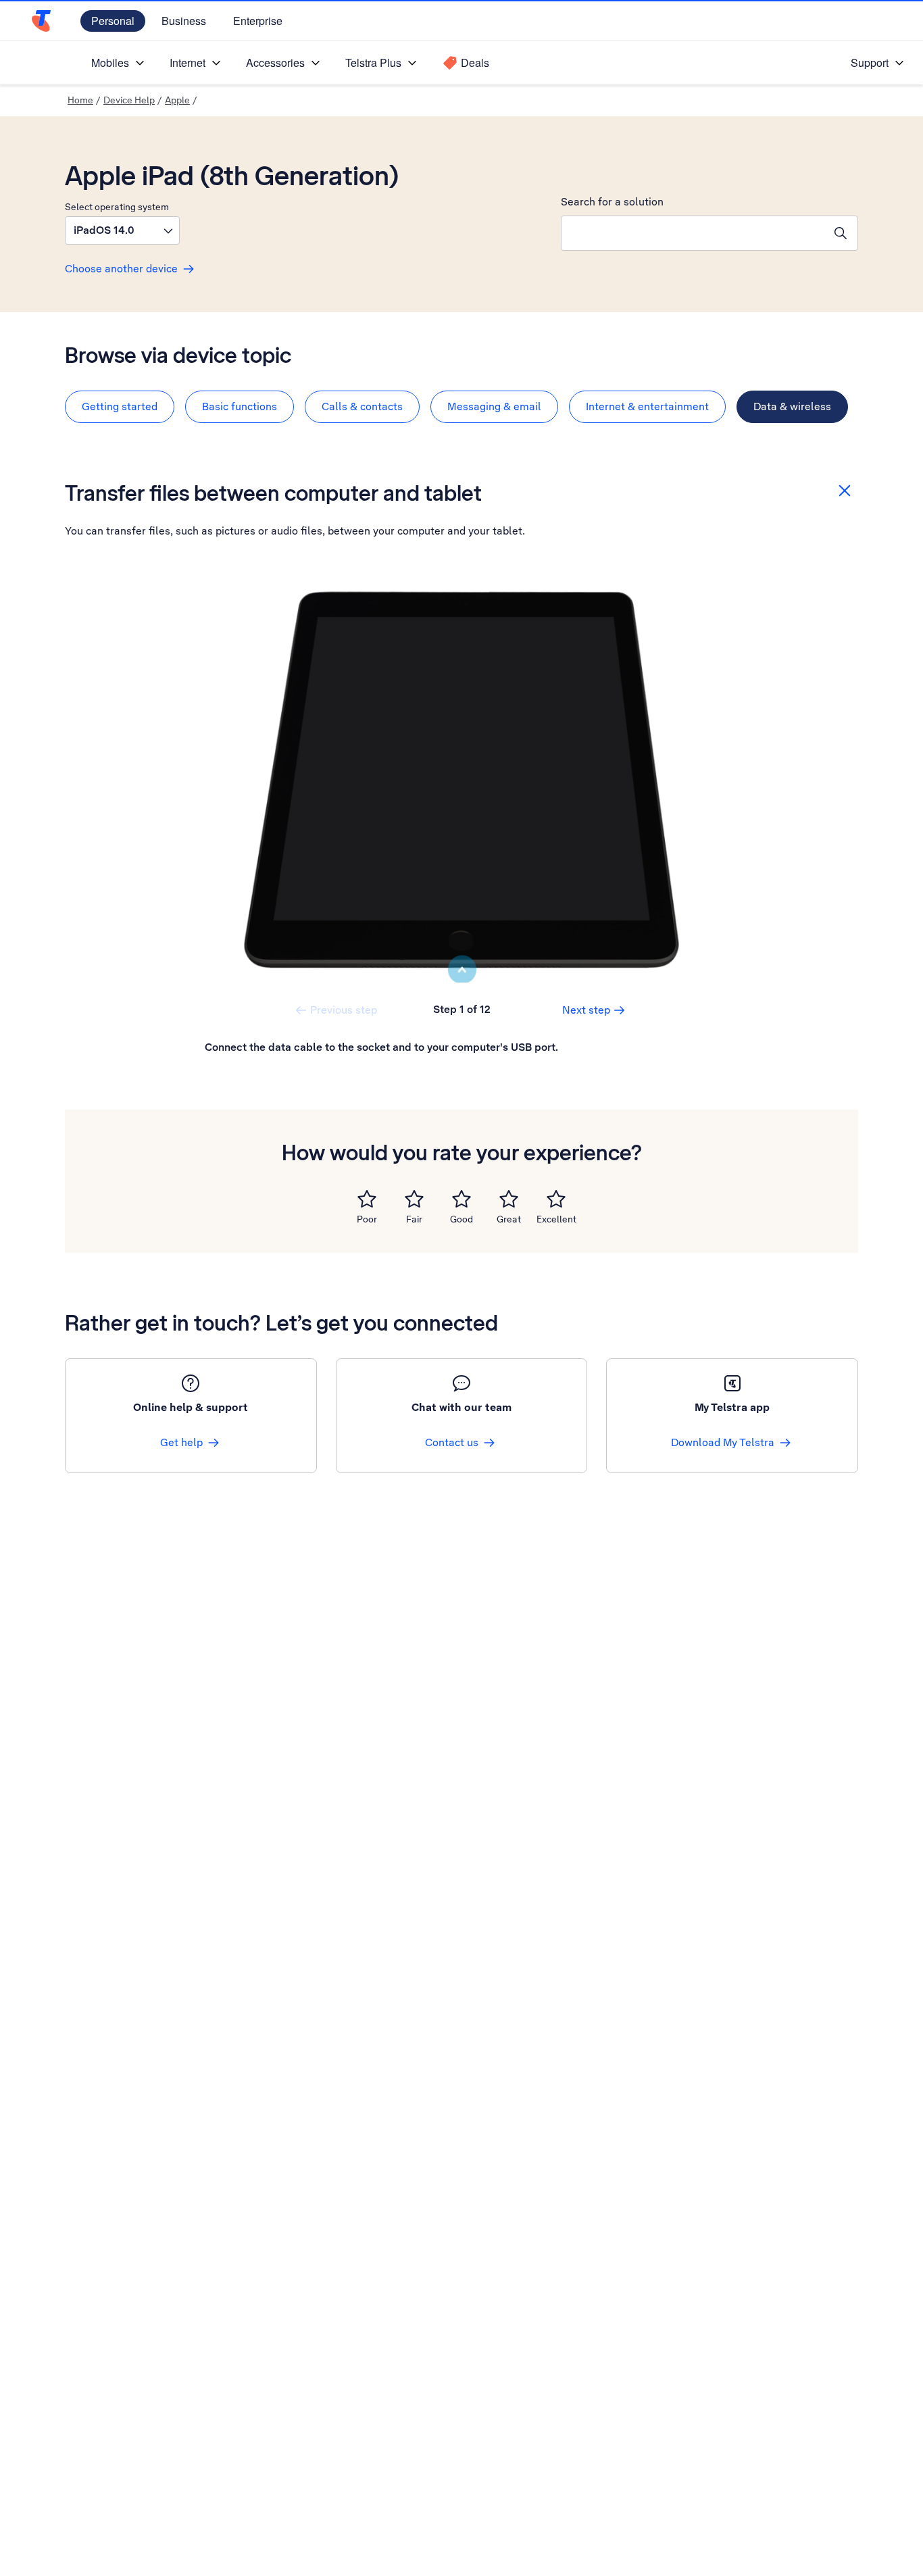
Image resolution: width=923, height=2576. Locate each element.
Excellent (556, 1219)
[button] (122, 230)
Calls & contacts (362, 406)
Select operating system (117, 207)
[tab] (120, 407)
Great (509, 1219)
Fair (414, 1219)
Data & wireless (792, 406)
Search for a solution (612, 202)
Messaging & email (494, 406)
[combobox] (693, 233)
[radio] (367, 1199)
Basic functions (240, 406)
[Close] (845, 491)
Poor (367, 1219)
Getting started (120, 406)
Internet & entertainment (647, 406)
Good (461, 1219)
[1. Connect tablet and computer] (461, 780)
